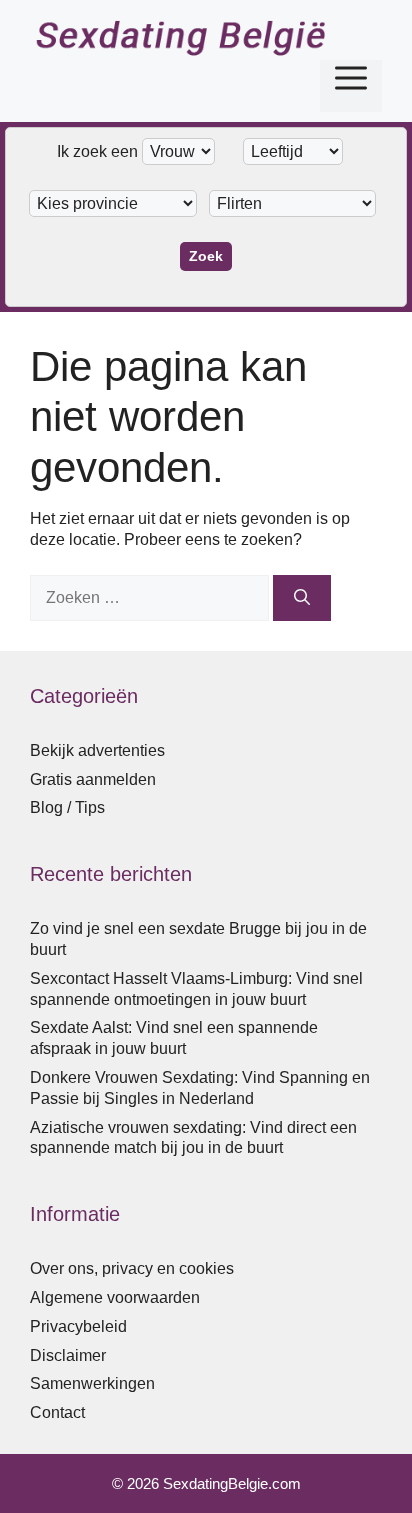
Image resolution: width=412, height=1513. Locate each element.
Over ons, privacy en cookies (132, 1268)
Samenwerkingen (92, 1383)
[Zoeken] (302, 598)
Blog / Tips (67, 807)
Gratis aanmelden (93, 779)
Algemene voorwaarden (115, 1297)
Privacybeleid (78, 1326)
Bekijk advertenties (97, 750)
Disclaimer (68, 1355)
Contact (57, 1412)
